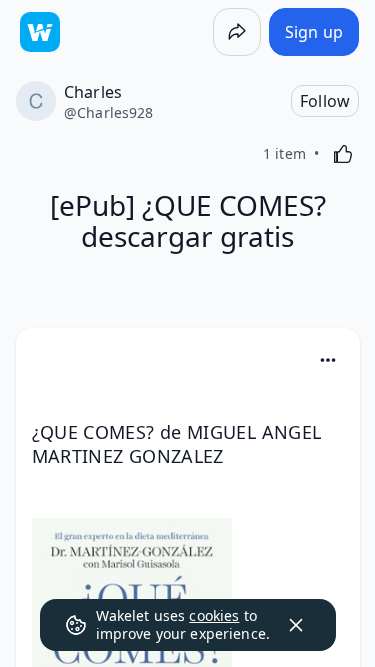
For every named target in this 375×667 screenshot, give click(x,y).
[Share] (237, 32)
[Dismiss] (296, 625)
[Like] (343, 154)
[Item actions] (328, 360)
